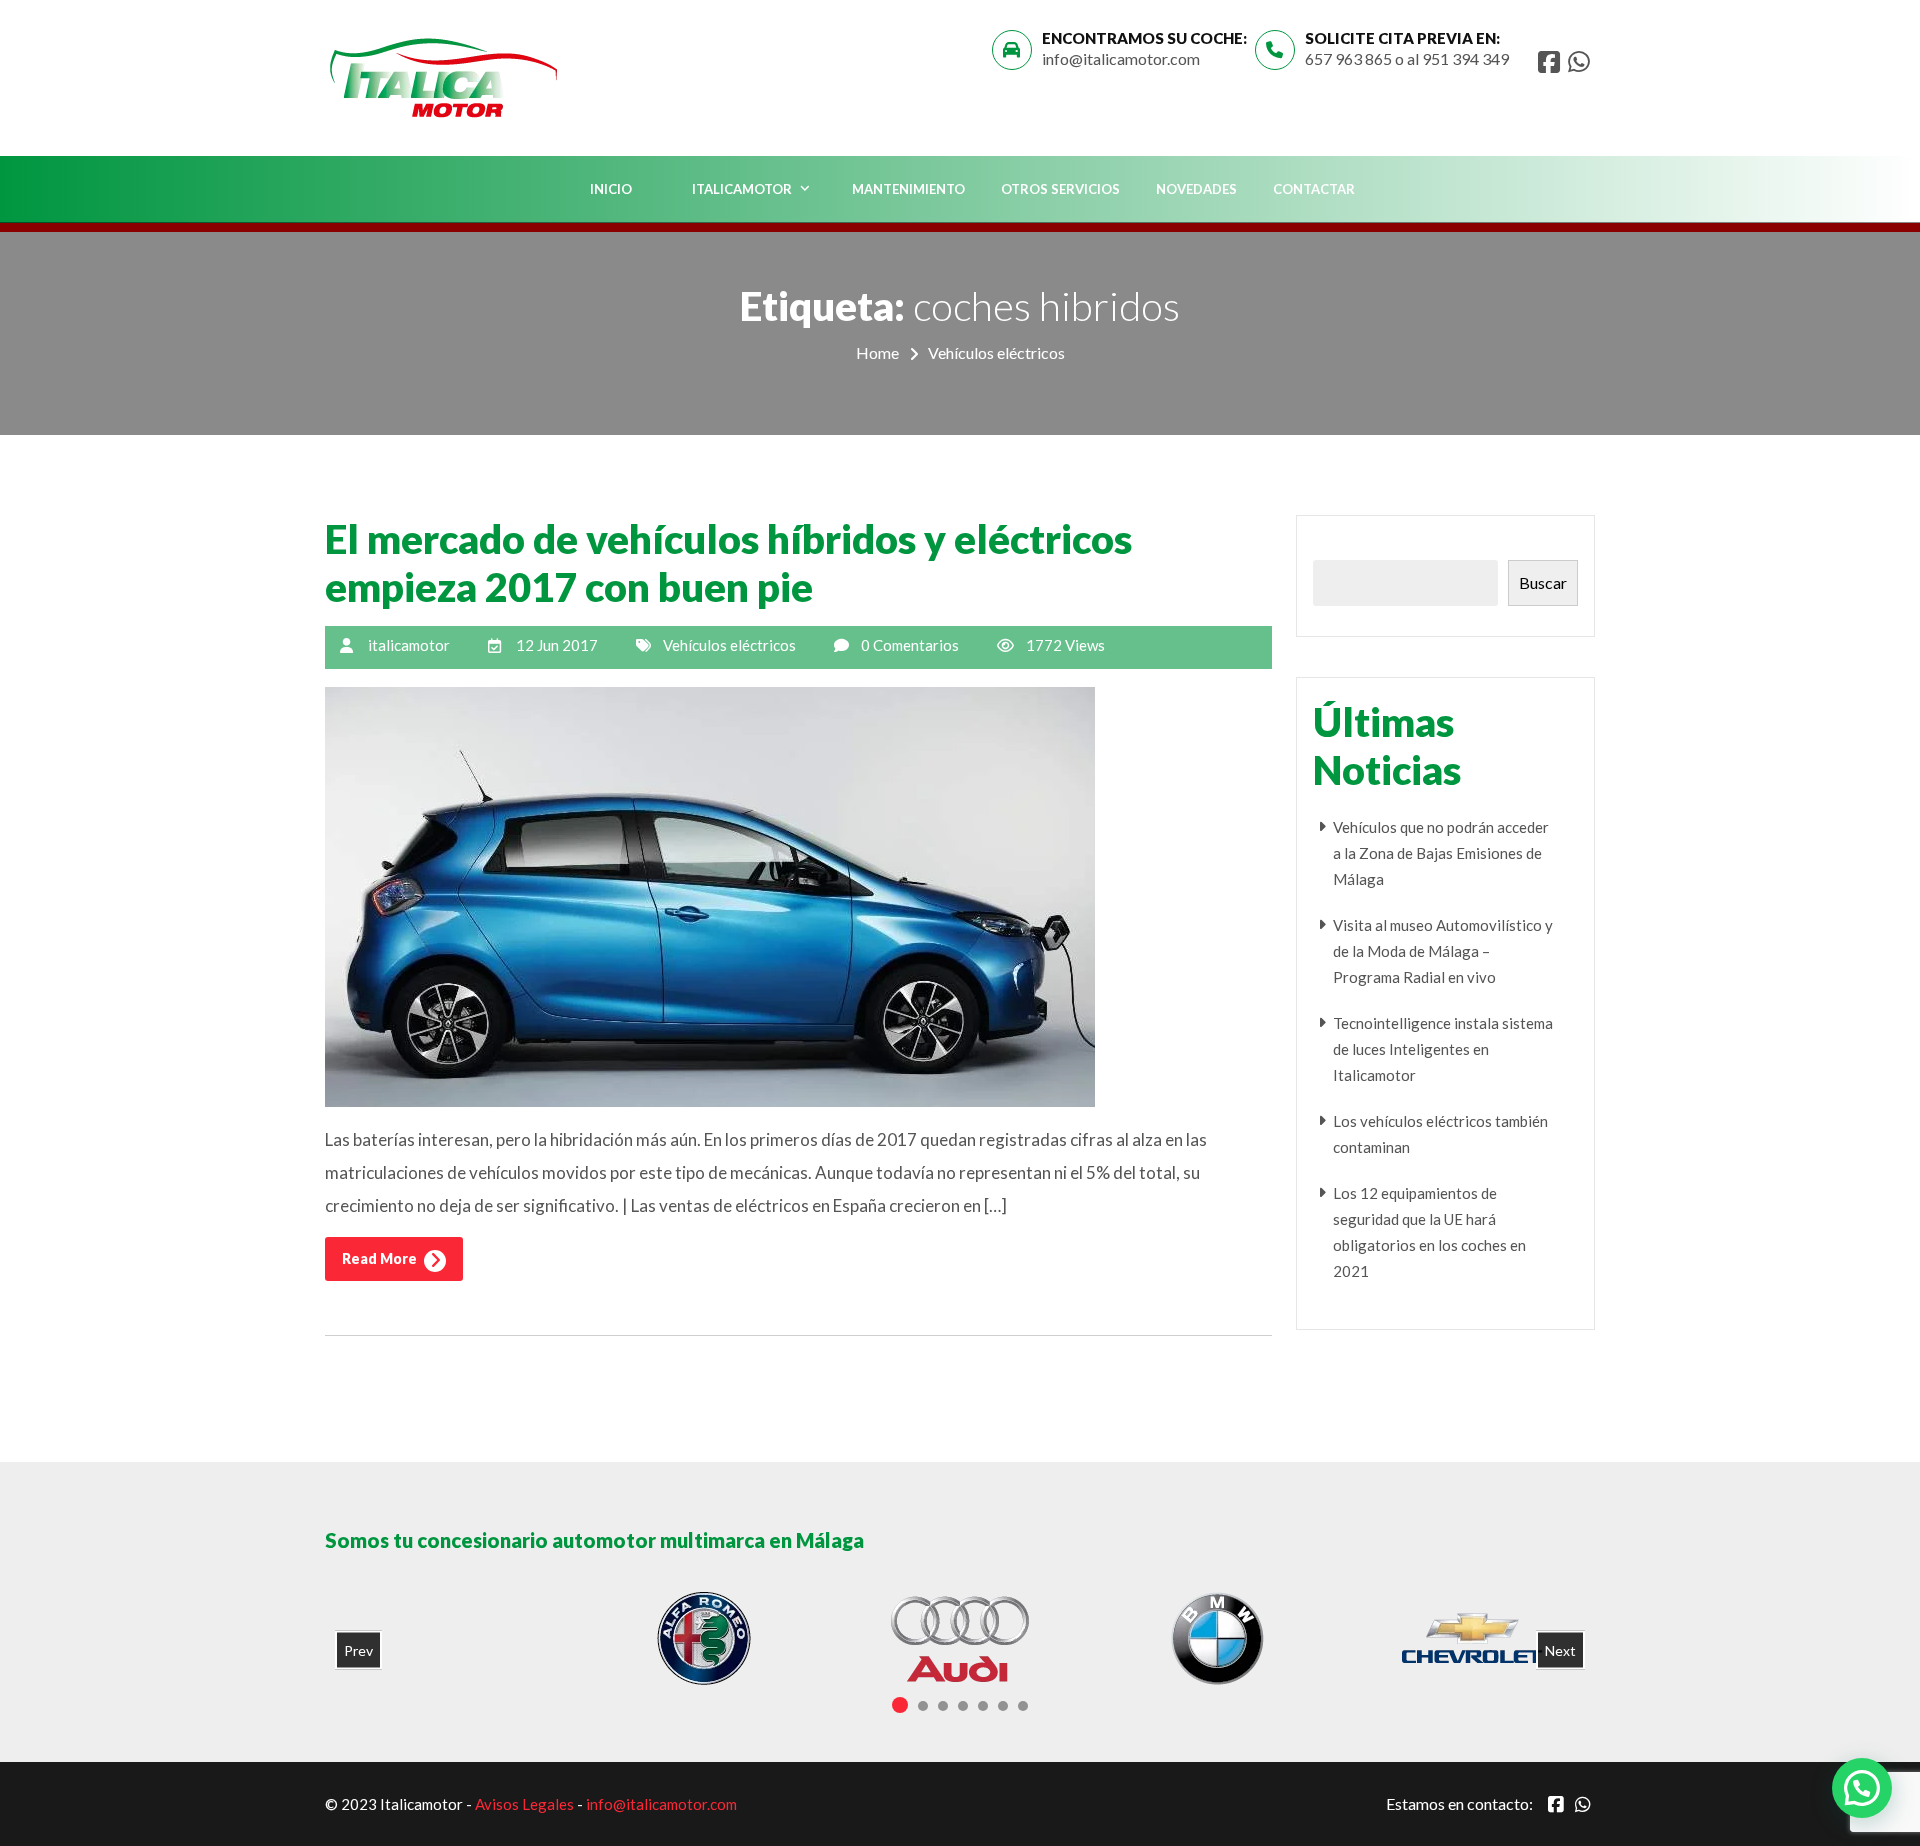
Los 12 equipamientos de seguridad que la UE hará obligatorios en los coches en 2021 (1429, 1232)
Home (877, 352)
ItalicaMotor (742, 189)
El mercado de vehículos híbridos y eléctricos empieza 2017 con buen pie (728, 563)
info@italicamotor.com (1121, 58)
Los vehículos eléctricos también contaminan (1440, 1134)
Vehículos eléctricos (996, 352)
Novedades (1196, 189)
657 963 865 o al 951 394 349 (1407, 58)
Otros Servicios (1060, 189)
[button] (1862, 1788)
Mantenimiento (908, 189)
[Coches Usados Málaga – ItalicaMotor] (445, 74)
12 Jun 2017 (557, 645)
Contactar (1314, 189)
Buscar (1543, 582)
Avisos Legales (524, 1804)
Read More (381, 1258)
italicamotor (409, 645)
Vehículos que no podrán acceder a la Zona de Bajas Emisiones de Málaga (1441, 853)
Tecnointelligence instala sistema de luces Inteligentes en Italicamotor (1443, 1049)
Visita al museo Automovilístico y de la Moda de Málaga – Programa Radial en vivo (1443, 951)
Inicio (611, 189)
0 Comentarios (910, 645)
